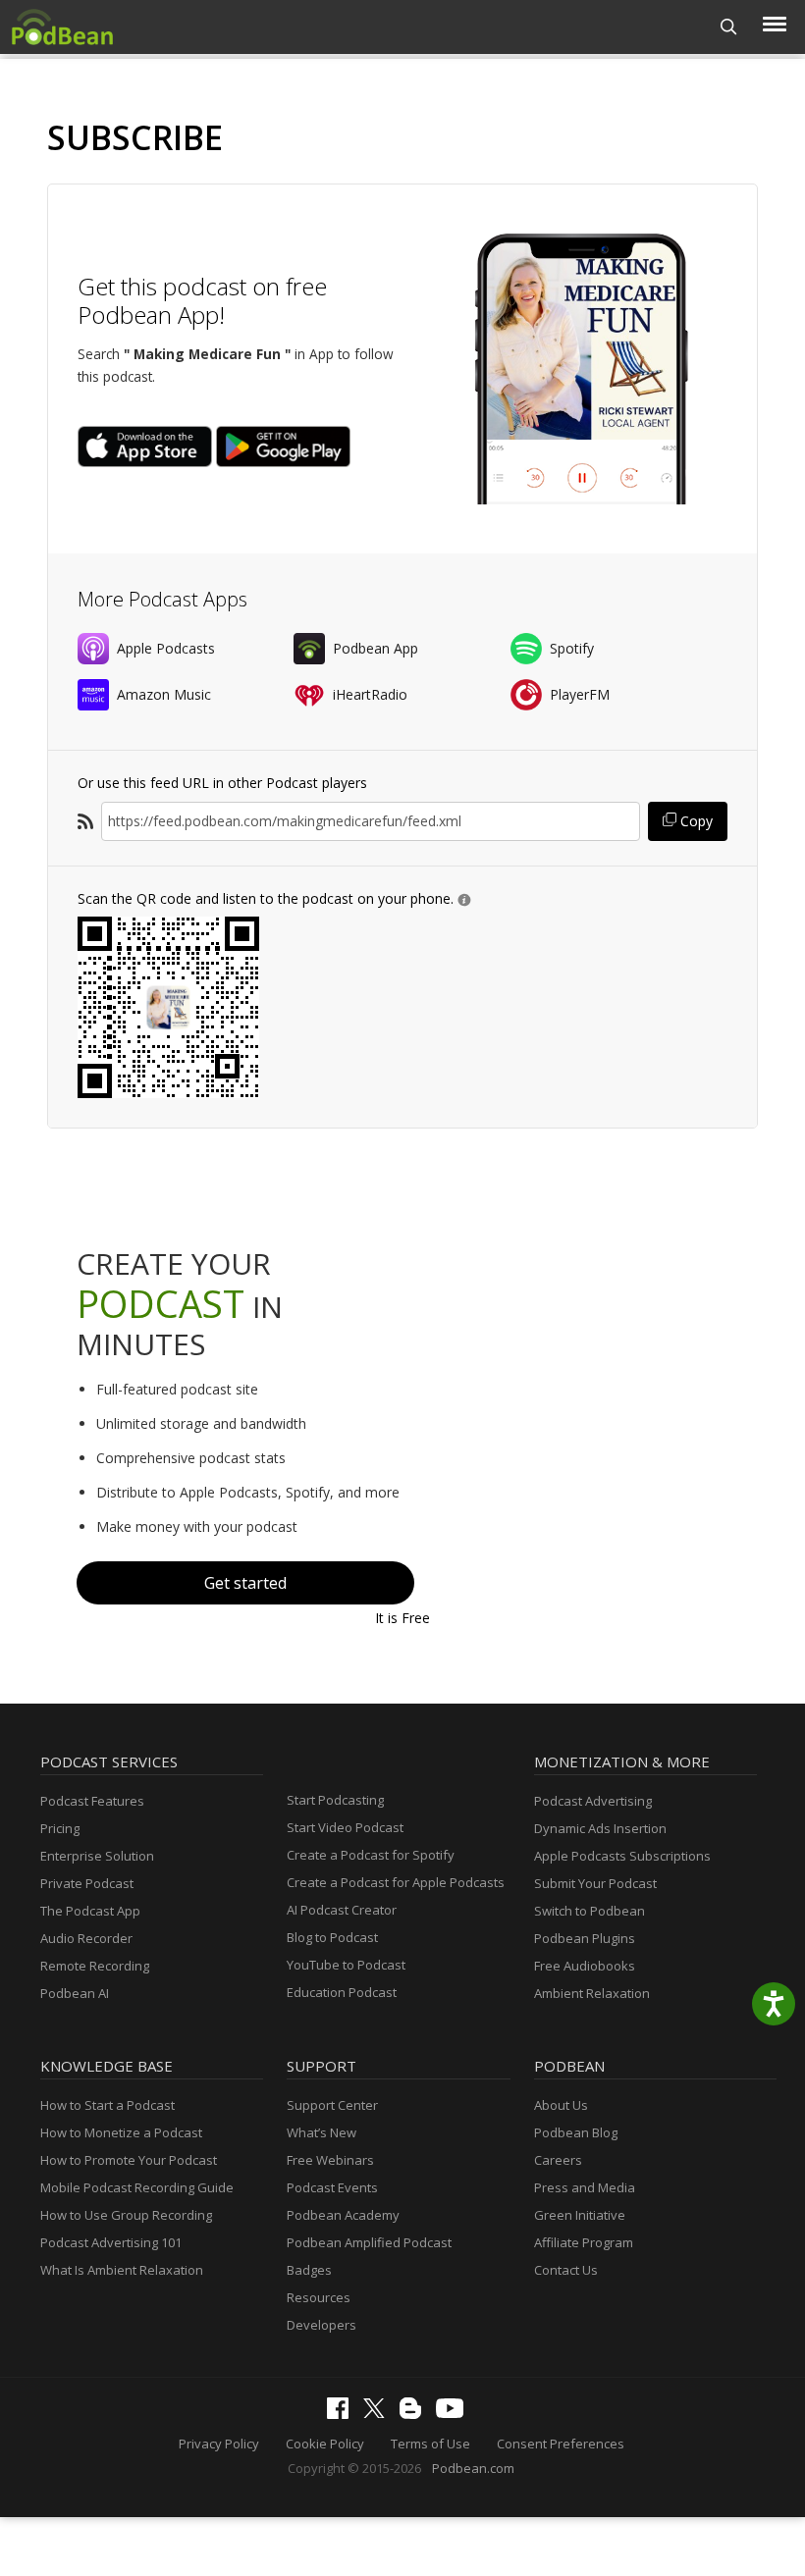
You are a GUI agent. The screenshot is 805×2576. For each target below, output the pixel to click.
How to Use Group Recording (126, 2215)
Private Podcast (87, 1883)
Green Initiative (580, 2215)
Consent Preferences (561, 2444)
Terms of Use (430, 2444)
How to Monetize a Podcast (121, 2132)
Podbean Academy (343, 2215)
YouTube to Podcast (346, 1965)
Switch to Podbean (590, 1911)
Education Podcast (342, 1992)
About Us (561, 2105)
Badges (309, 2270)
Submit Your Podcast (595, 1883)
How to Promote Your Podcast (129, 2160)
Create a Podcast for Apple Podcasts (396, 1882)
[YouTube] (455, 2413)
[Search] (729, 27)
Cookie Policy (325, 2444)
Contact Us (566, 2270)
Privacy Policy (219, 2444)
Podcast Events (332, 2187)
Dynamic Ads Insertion (600, 1828)
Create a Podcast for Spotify (371, 1855)
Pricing (60, 1828)
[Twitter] (379, 2413)
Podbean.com (473, 2468)
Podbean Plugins (585, 1938)
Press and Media (585, 2187)
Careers (558, 2160)
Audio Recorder (86, 1938)
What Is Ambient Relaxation (122, 2270)
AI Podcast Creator (342, 1910)
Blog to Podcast (332, 1937)
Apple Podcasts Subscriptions (622, 1856)
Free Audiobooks (585, 1966)
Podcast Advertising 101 (111, 2242)
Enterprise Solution (97, 1856)
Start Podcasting (335, 1800)
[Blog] (415, 2414)
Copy (695, 821)
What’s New (322, 2132)
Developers (322, 2325)
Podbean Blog (576, 2132)
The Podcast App (90, 1911)
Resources (319, 2297)
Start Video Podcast (345, 1827)
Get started (245, 1583)
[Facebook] (343, 2414)
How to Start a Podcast (107, 2105)
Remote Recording (95, 1966)
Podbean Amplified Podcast (369, 2242)
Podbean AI (75, 1993)
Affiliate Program (584, 2242)
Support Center (332, 2105)
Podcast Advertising (593, 1801)
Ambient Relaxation (592, 1993)
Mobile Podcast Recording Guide (137, 2187)
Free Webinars (330, 2160)
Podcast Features (92, 1801)
